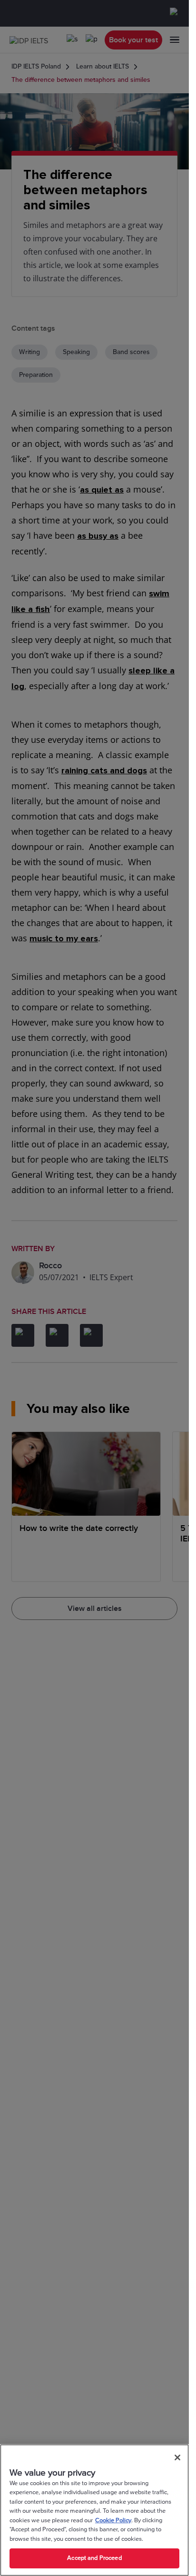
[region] (94, 2510)
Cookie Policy (113, 2520)
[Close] (177, 2458)
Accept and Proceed (94, 2558)
